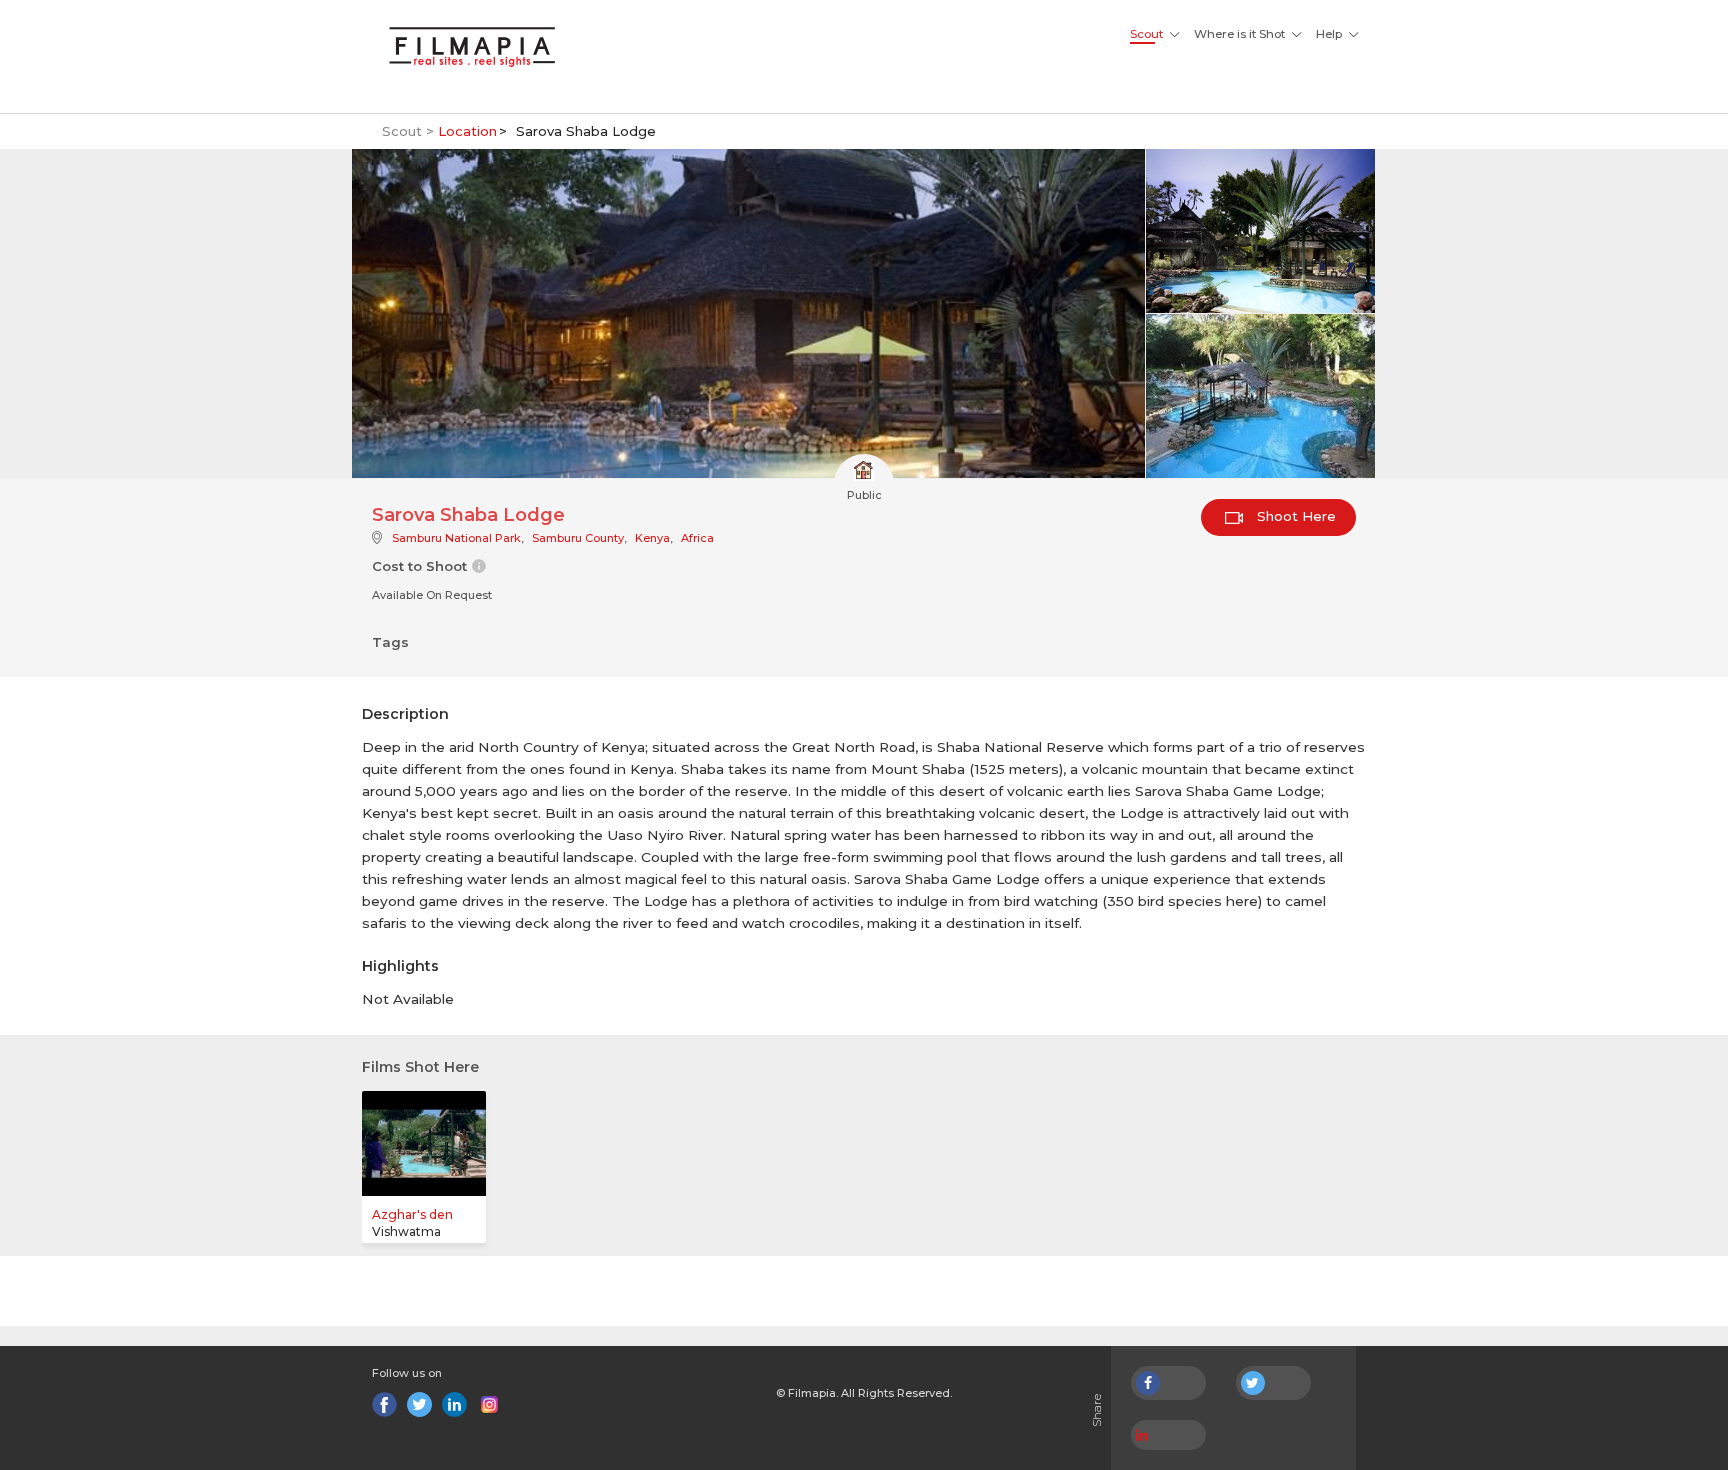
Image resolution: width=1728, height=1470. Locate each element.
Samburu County (578, 538)
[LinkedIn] (454, 1404)
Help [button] (1329, 34)
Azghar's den (412, 1214)
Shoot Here (1294, 516)
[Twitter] (419, 1404)
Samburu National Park (456, 538)
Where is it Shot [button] (1239, 34)
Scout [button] (1146, 34)
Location (467, 131)
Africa (697, 538)
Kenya (652, 538)
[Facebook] (384, 1404)
